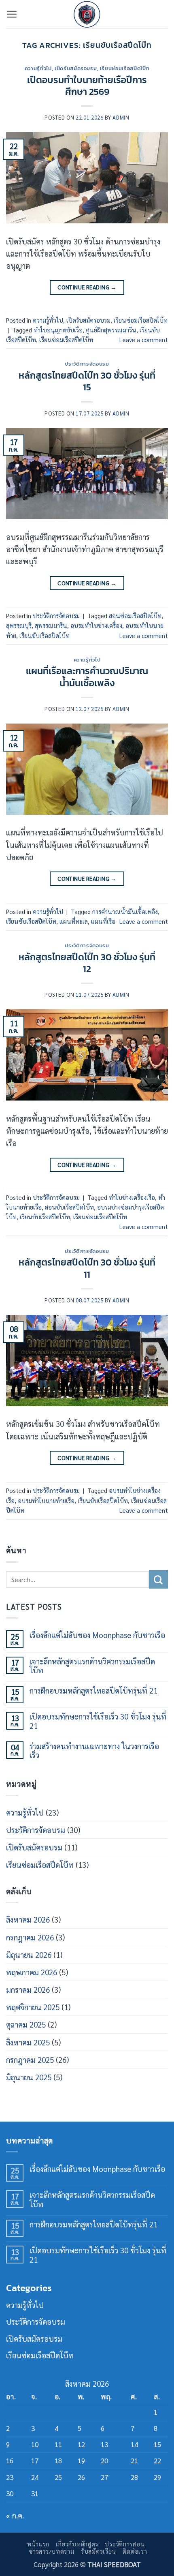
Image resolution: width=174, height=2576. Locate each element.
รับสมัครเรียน (99, 2551)
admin (121, 117)
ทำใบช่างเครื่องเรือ (132, 1197)
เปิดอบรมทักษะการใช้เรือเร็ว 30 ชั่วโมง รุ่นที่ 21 (98, 1721)
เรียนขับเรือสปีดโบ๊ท (45, 636)
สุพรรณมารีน (51, 625)
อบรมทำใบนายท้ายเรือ (46, 1501)
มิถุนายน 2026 (29, 1955)
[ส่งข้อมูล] (158, 1579)
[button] (12, 14)
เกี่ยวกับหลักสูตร (77, 2544)
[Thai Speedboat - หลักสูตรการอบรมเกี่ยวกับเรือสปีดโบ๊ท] (87, 14)
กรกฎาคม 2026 (30, 1937)
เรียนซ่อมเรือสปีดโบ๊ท (125, 68)
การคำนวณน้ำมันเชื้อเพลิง (125, 912)
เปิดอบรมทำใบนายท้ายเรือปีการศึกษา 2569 (87, 86)
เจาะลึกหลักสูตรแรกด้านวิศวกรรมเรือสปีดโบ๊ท (92, 1666)
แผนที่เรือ (103, 921)
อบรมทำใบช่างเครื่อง (96, 625)
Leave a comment (144, 340)
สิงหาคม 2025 (28, 2042)
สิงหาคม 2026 (28, 1919)
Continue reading (87, 287)
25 (58, 2477)
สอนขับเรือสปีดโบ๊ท (69, 1207)
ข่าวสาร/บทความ (52, 2551)
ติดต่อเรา (135, 2551)
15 (157, 2444)
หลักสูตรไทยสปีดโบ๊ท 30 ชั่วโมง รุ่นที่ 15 (87, 381)
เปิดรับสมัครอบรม (76, 68)
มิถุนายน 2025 (29, 2077)
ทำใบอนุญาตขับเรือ (58, 330)
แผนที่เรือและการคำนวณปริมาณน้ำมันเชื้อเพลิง (87, 677)
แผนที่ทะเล (74, 921)
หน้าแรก (38, 2544)
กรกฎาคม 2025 (30, 2060)
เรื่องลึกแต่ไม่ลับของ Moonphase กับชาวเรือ (97, 1635)
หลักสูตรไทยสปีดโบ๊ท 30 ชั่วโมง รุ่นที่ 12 (87, 963)
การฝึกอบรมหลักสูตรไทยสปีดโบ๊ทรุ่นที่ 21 (93, 1691)
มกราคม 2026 (28, 1989)
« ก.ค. (15, 2515)
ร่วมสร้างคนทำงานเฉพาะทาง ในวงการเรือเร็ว (94, 1751)
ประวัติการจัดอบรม (87, 364)
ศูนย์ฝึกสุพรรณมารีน (111, 330)
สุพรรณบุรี (19, 625)
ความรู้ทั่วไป (38, 68)
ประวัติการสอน (125, 2544)
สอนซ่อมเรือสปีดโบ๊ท (135, 616)
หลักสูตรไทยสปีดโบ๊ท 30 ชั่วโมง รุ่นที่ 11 (87, 1268)
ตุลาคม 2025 (26, 2024)
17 (35, 2460)
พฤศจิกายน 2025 (33, 2007)
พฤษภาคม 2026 (32, 1972)
